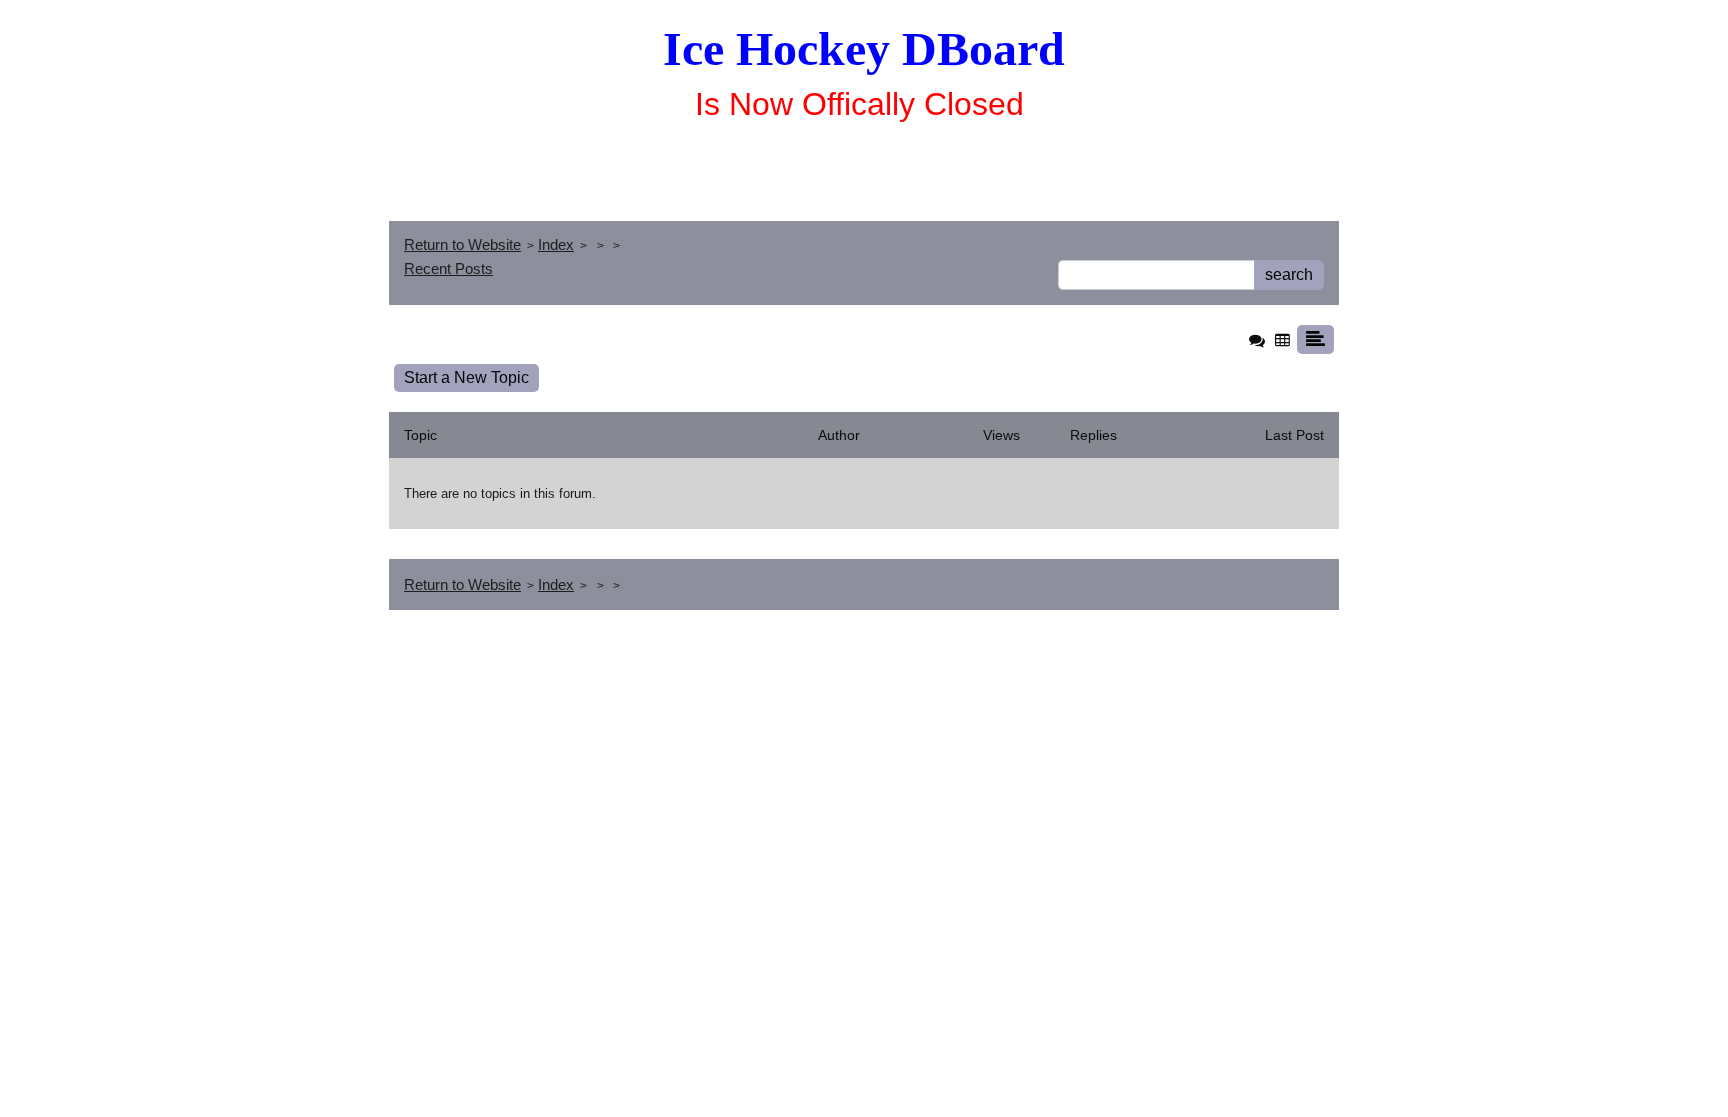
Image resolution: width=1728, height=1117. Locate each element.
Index (556, 244)
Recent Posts (448, 268)
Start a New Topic (466, 377)
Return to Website (462, 244)
